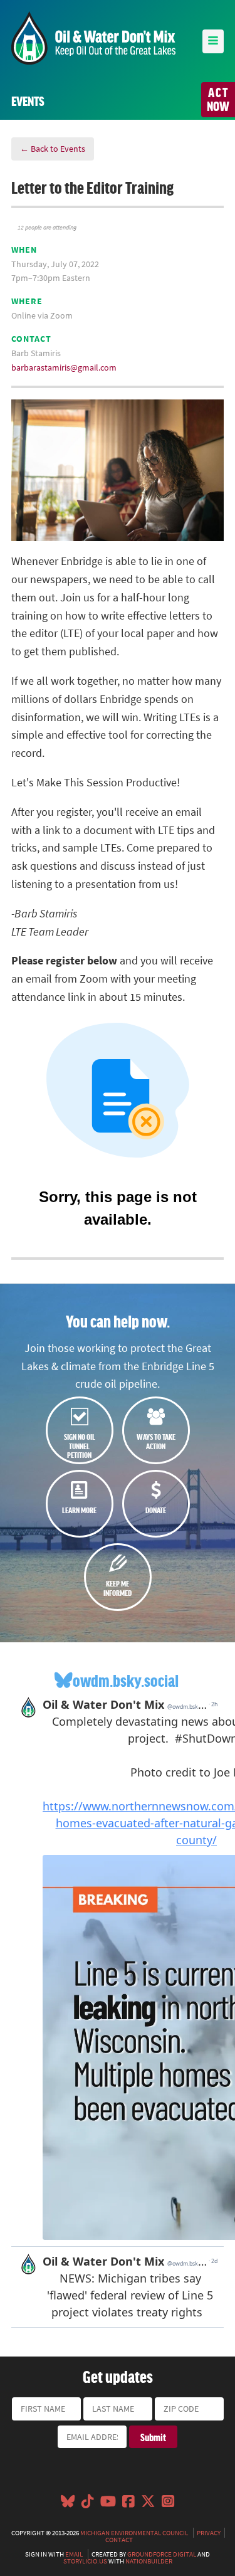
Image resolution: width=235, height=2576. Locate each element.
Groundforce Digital (162, 2554)
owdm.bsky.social (126, 1680)
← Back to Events (53, 149)
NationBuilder (149, 2561)
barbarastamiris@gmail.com (64, 367)
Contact (119, 2540)
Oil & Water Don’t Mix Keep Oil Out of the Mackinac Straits (93, 38)
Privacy (209, 2533)
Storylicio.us (85, 2561)
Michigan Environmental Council (134, 2533)
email (74, 2554)
